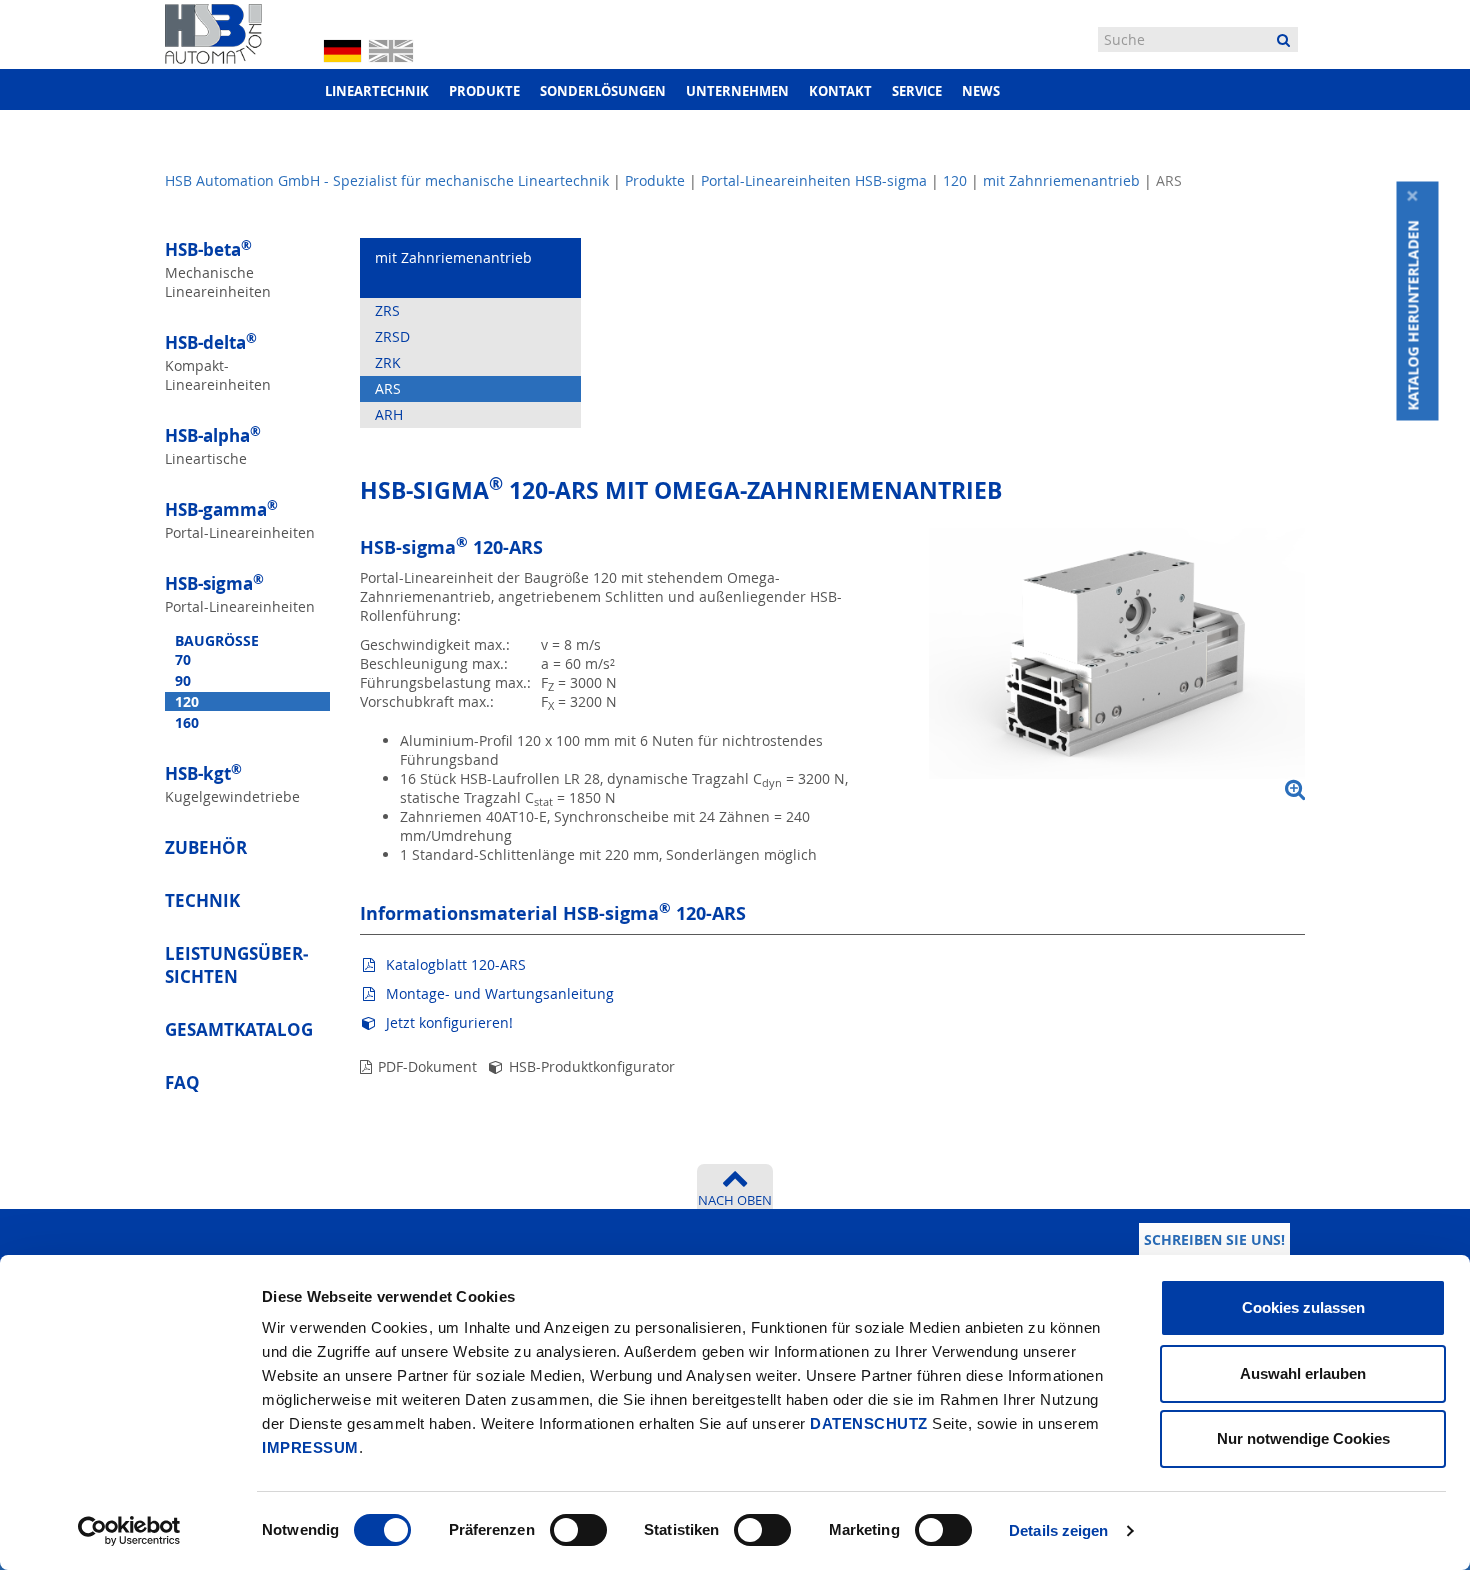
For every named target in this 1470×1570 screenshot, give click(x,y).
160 (187, 722)
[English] (391, 49)
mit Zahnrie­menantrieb (1061, 180)
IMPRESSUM (310, 1447)
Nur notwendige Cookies (1303, 1438)
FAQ (182, 1082)
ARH (389, 414)
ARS (388, 388)
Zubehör (206, 847)
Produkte (655, 180)
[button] (1418, 316)
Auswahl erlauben (1303, 1373)
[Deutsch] (342, 50)
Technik (202, 900)
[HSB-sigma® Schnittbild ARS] (1117, 664)
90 (183, 680)
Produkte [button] (484, 91)
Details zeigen (1058, 1530)
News (981, 91)
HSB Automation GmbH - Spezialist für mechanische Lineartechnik (387, 180)
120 (955, 180)
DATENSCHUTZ (869, 1423)
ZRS (387, 310)
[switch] (578, 1530)
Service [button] (917, 91)
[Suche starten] (1283, 39)
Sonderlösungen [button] (603, 91)
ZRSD (392, 336)
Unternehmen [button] (737, 91)
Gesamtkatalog (239, 1029)
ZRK (388, 362)
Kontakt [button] (840, 91)
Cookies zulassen (1303, 1307)
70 (183, 659)
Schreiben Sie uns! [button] (1214, 1239)
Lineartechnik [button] (377, 91)
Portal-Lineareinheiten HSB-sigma (814, 180)
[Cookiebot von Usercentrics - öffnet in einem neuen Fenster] (129, 1531)
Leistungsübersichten (236, 965)
